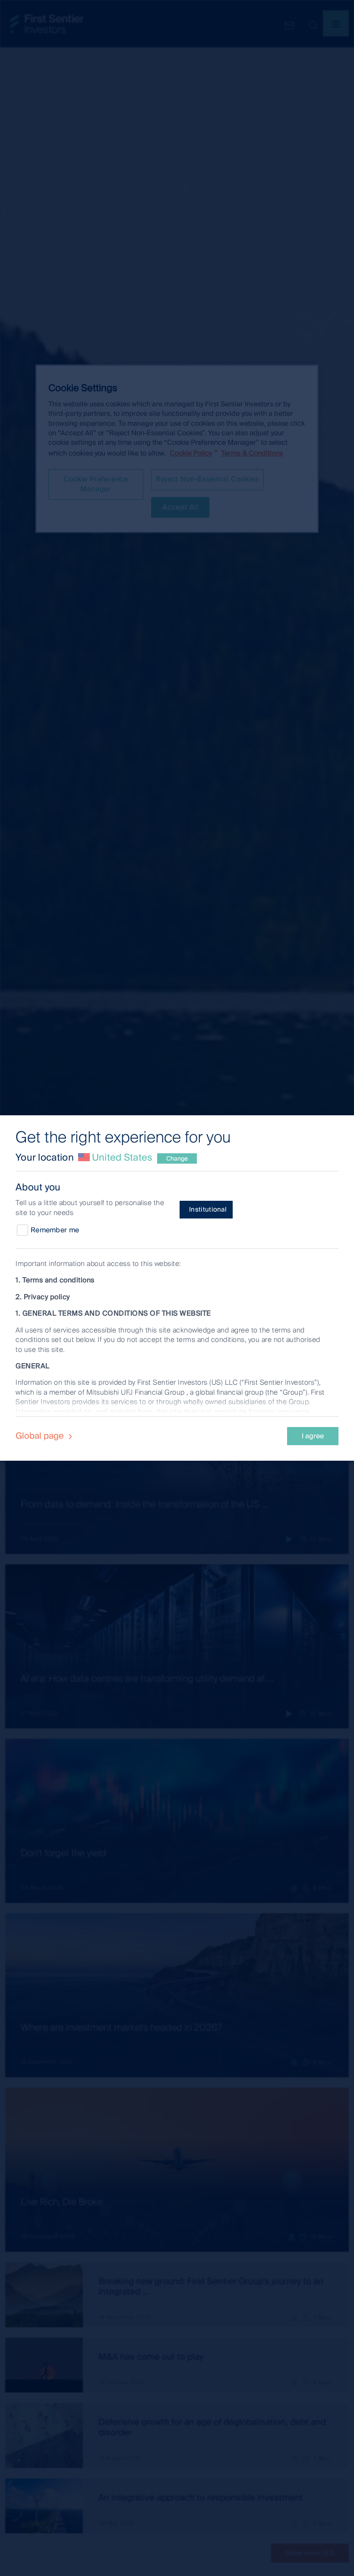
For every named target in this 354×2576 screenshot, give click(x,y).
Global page (41, 1436)
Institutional (208, 1209)
